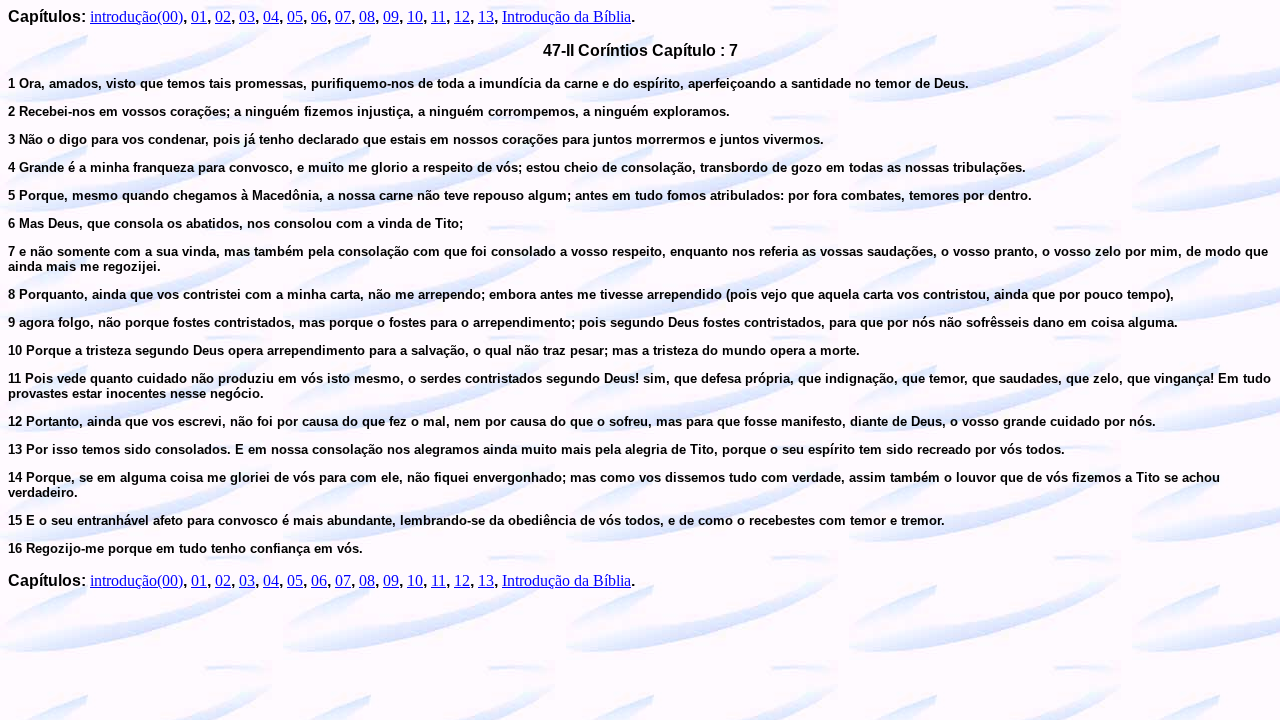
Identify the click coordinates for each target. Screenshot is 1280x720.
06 (319, 16)
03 (247, 16)
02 (223, 16)
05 (295, 16)
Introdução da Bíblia (566, 16)
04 (271, 16)
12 (462, 16)
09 (391, 16)
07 (343, 16)
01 (199, 16)
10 (415, 16)
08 (367, 16)
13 (486, 16)
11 (438, 16)
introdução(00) (136, 16)
